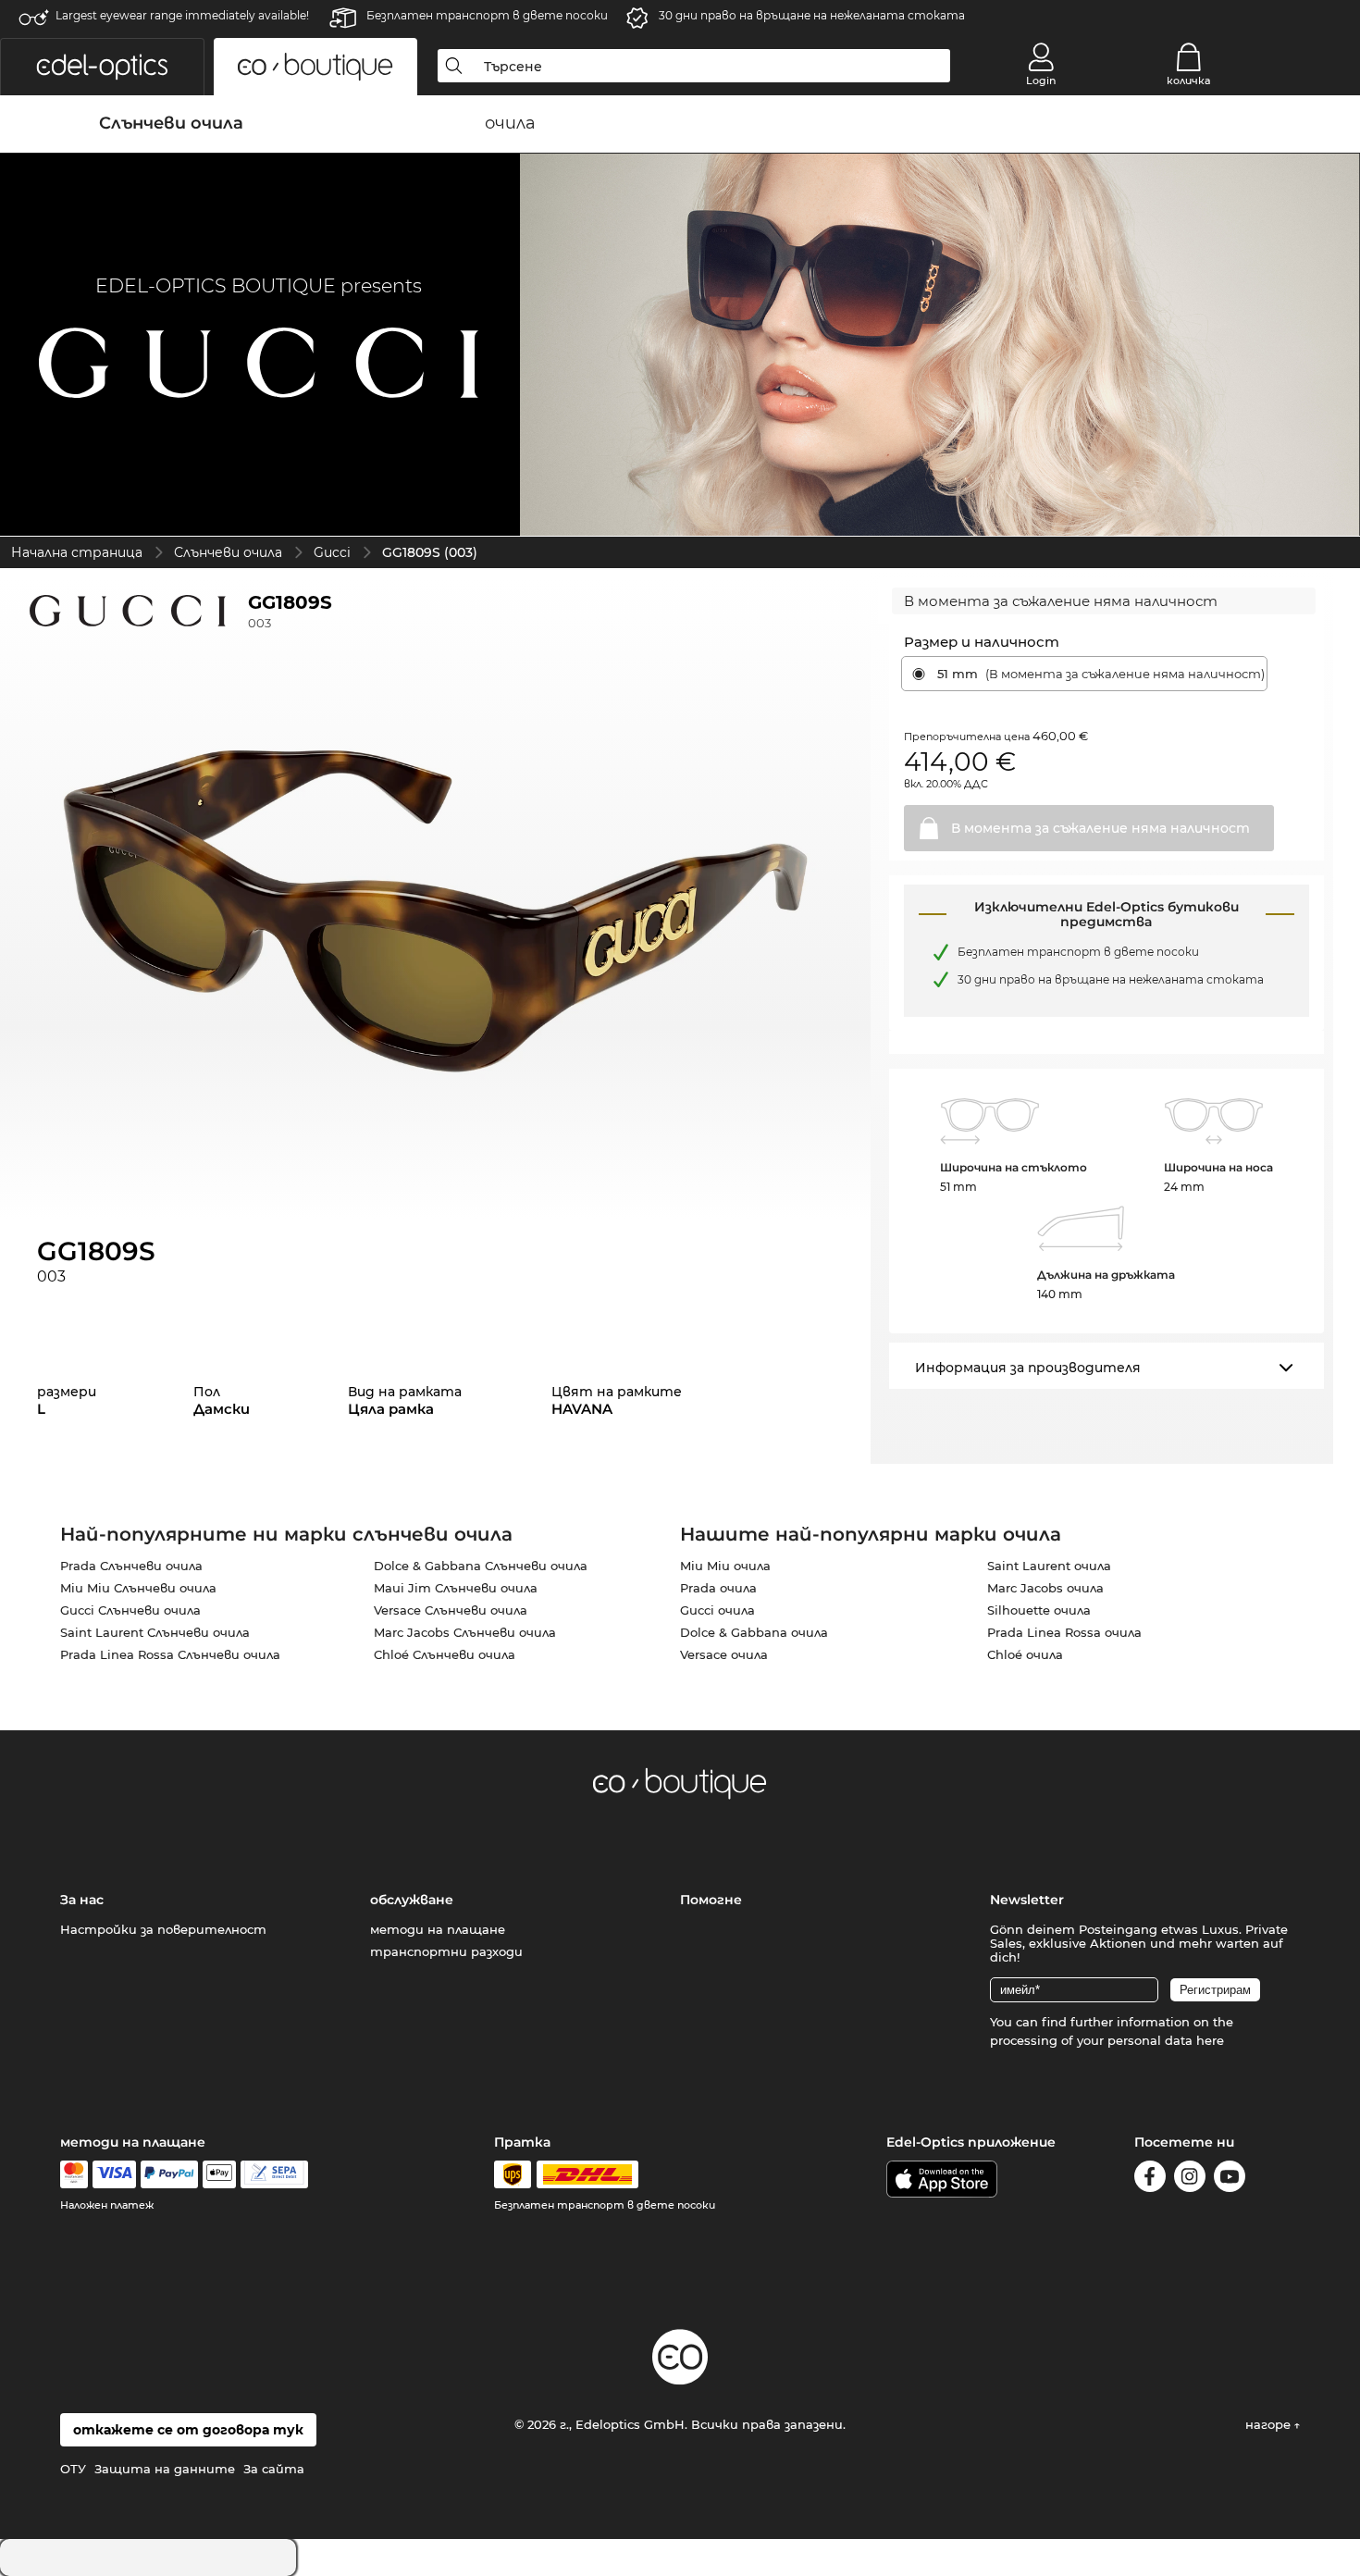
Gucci (332, 552)
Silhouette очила (1039, 1610)
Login (1041, 80)
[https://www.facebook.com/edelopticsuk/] (1150, 2180)
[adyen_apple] (219, 2174)
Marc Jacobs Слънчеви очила (465, 1632)
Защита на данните (165, 2469)
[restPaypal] (170, 2174)
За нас (82, 1900)
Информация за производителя (1028, 1368)
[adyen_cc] (74, 2174)
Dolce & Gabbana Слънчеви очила (481, 1566)
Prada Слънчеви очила (131, 1566)
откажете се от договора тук (188, 2430)
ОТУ (73, 2469)
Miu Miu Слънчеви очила (138, 1588)
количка (1188, 80)
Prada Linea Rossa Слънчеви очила (170, 1654)
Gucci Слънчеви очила (130, 1610)
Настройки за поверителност (163, 1929)
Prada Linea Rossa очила (1064, 1632)
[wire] (274, 2174)
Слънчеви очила (228, 552)
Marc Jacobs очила (1045, 1588)
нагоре (1270, 2424)
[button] (102, 67)
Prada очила (718, 1588)
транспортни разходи (446, 1951)
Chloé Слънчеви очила (445, 1654)
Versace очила (724, 1654)
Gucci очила (717, 1610)
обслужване (412, 1900)
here (1210, 2040)
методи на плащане (438, 1929)
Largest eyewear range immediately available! (182, 15)
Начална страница (77, 552)
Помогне (711, 1900)
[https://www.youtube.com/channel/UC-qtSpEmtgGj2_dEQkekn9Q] (1230, 2180)
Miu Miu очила (725, 1566)
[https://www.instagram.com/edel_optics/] (1190, 2180)
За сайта (274, 2469)
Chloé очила (1025, 1654)
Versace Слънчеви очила (451, 1610)
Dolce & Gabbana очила (754, 1632)
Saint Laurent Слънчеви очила (155, 1632)
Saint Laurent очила (1049, 1566)
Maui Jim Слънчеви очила (456, 1588)
